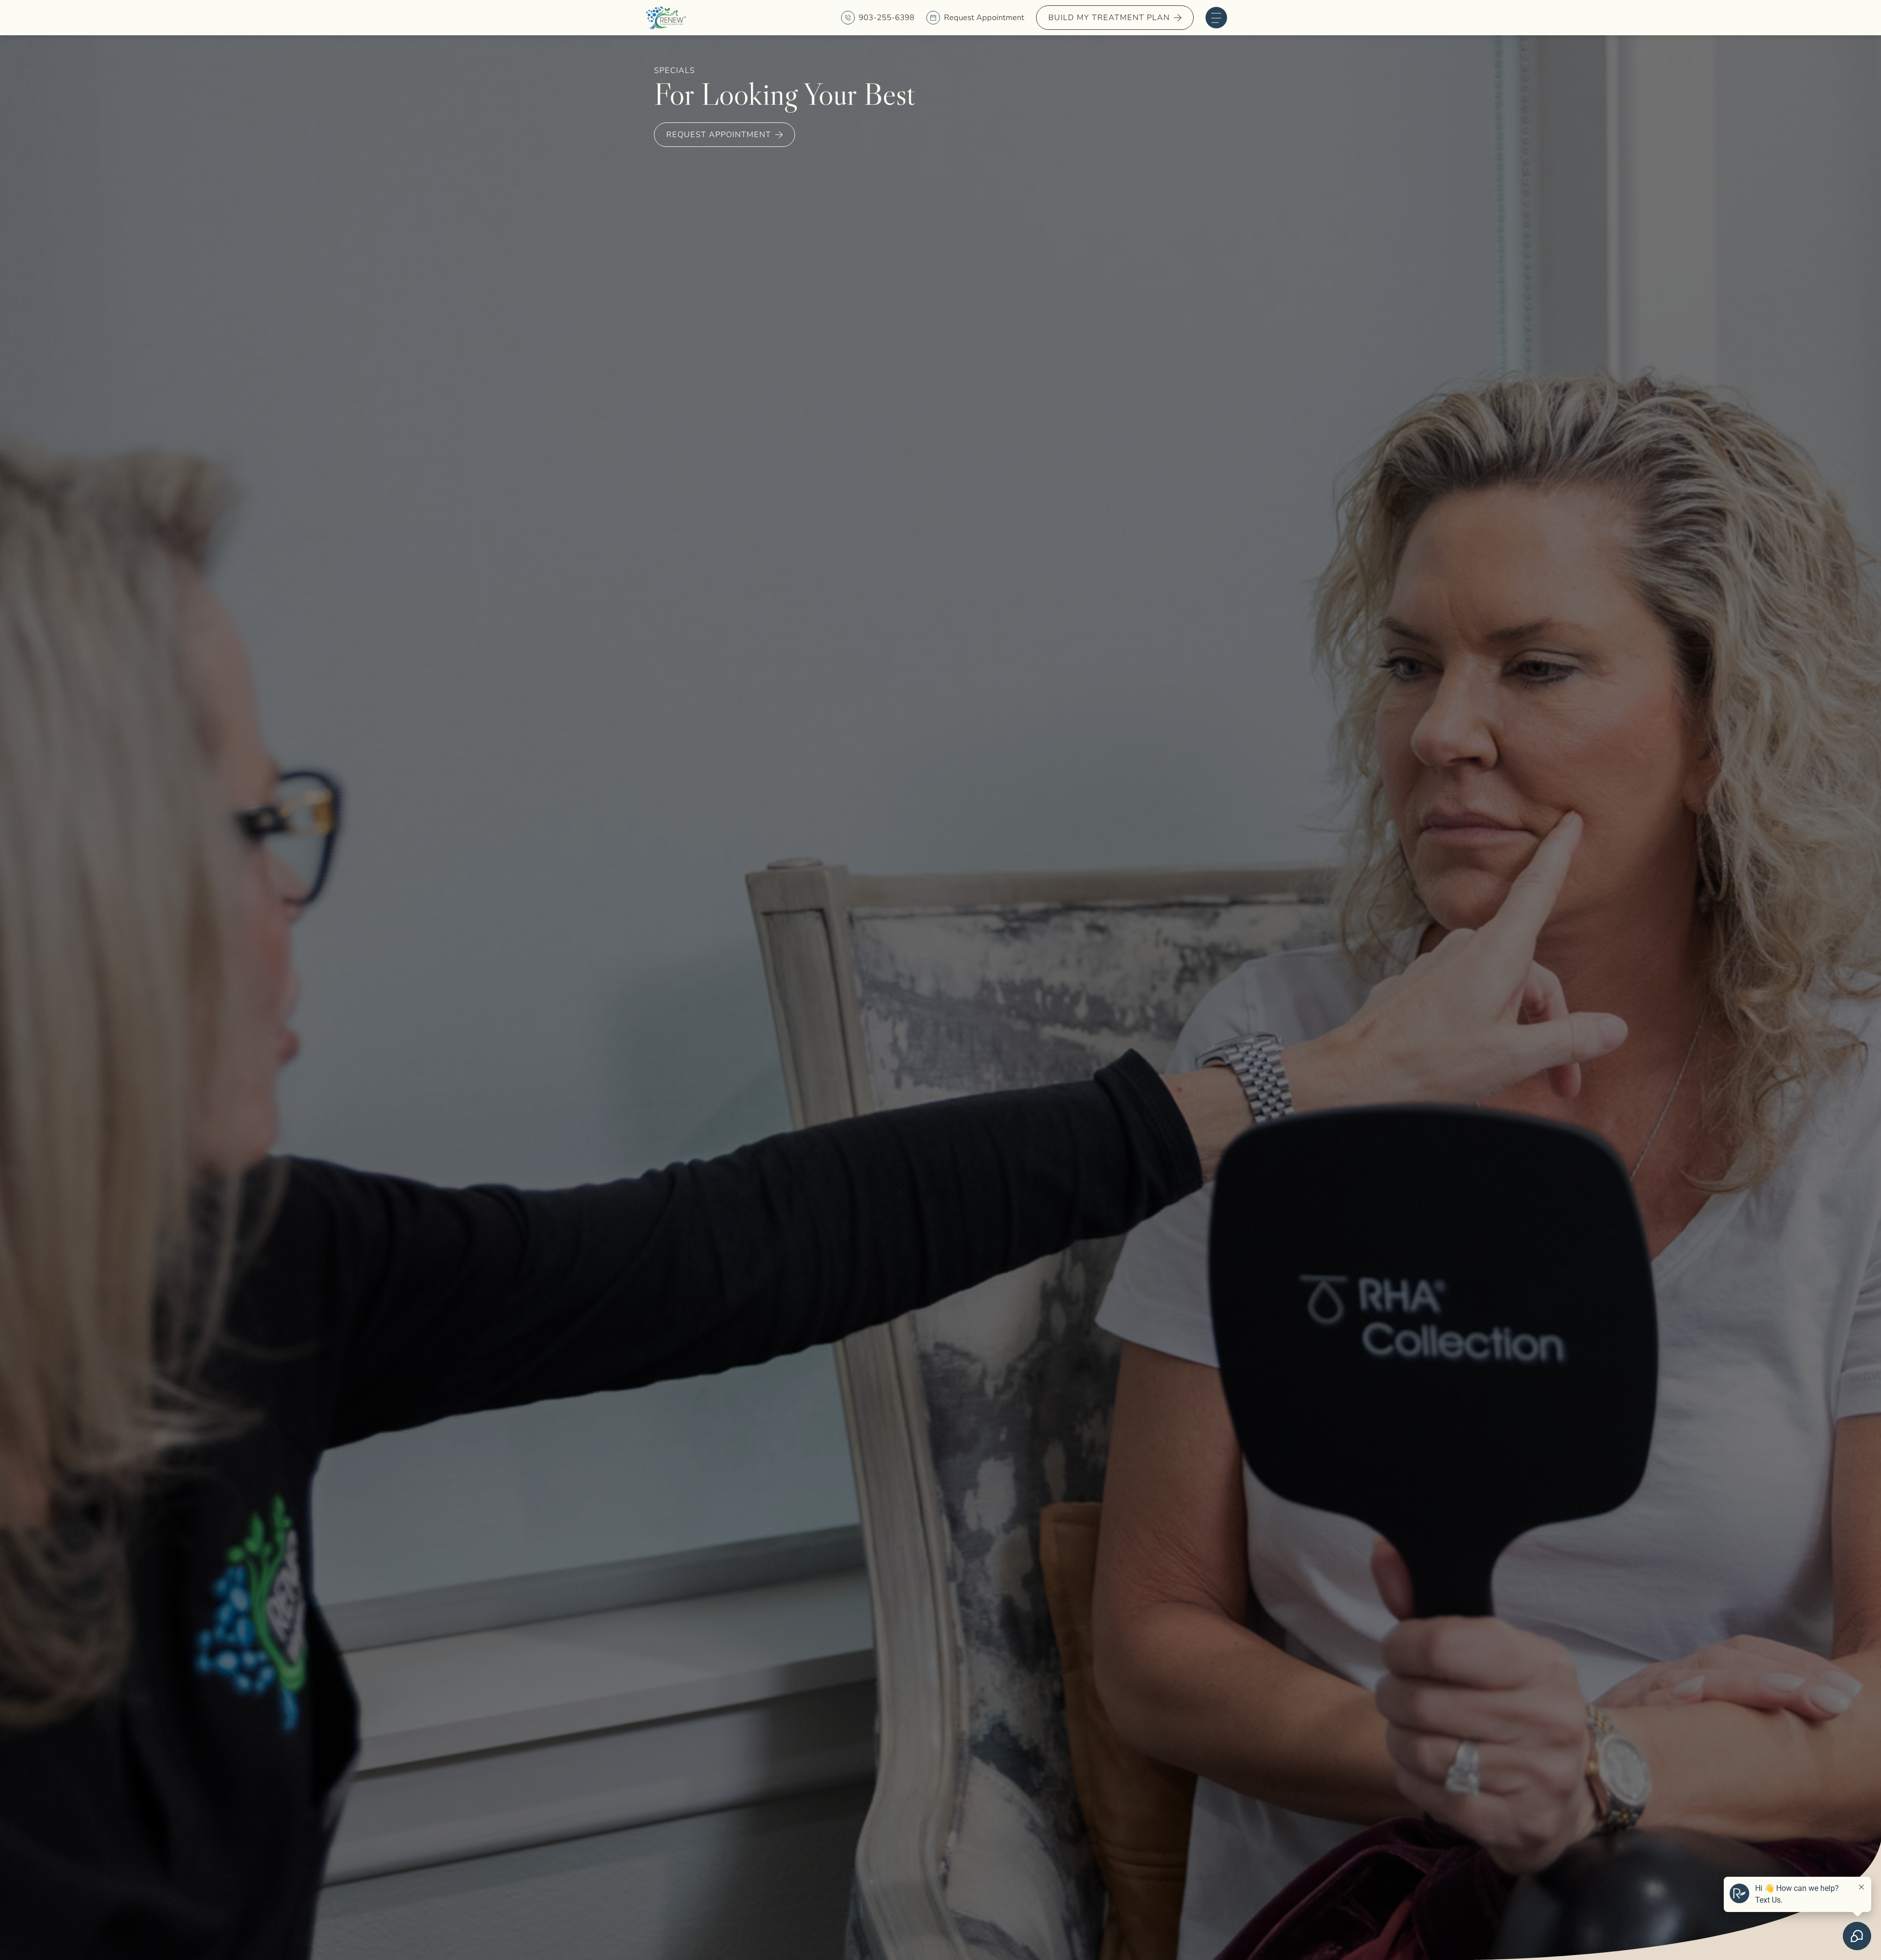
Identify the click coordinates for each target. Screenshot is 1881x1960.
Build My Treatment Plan (1109, 18)
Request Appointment (984, 18)
